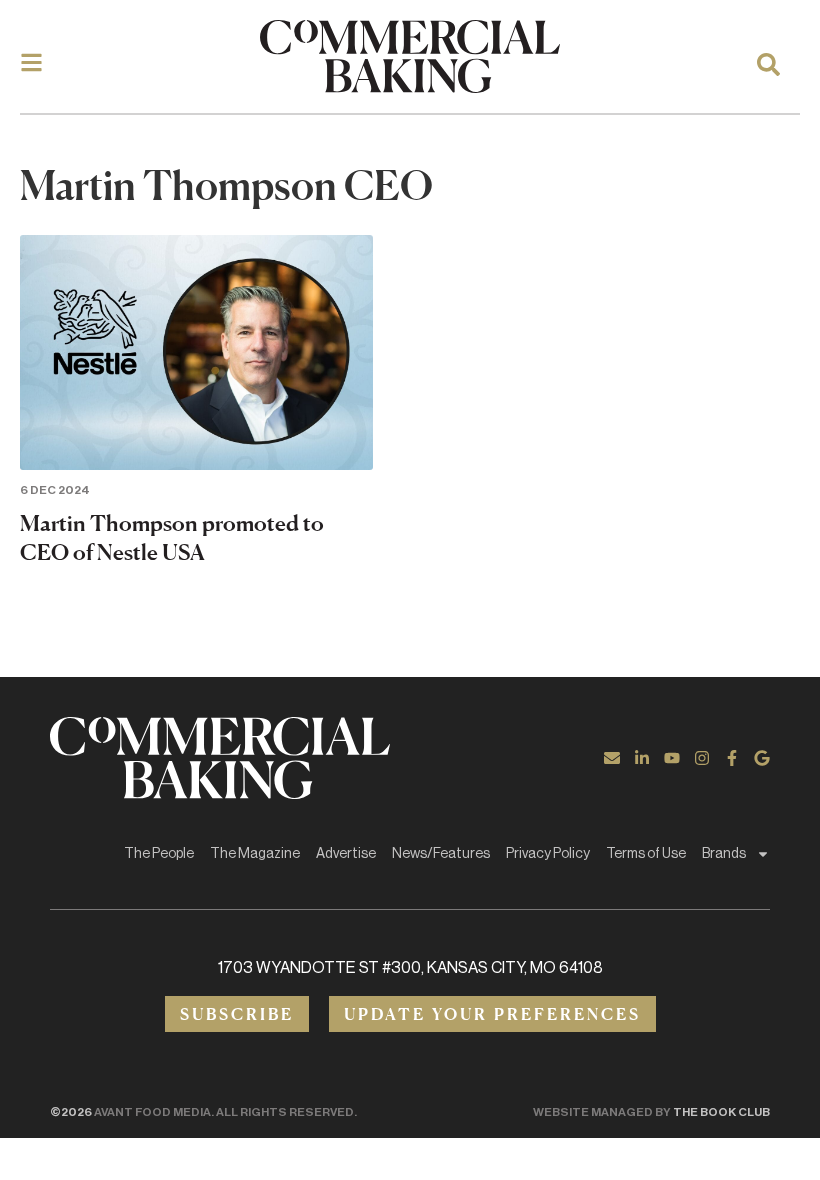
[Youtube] (672, 758)
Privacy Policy (548, 854)
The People (159, 854)
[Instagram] (702, 758)
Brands (724, 854)
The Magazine (255, 854)
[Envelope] (612, 758)
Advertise (346, 854)
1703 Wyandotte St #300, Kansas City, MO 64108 (410, 968)
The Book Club (721, 1112)
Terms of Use (646, 854)
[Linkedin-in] (642, 758)
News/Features (441, 854)
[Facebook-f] (732, 758)
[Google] (762, 758)
